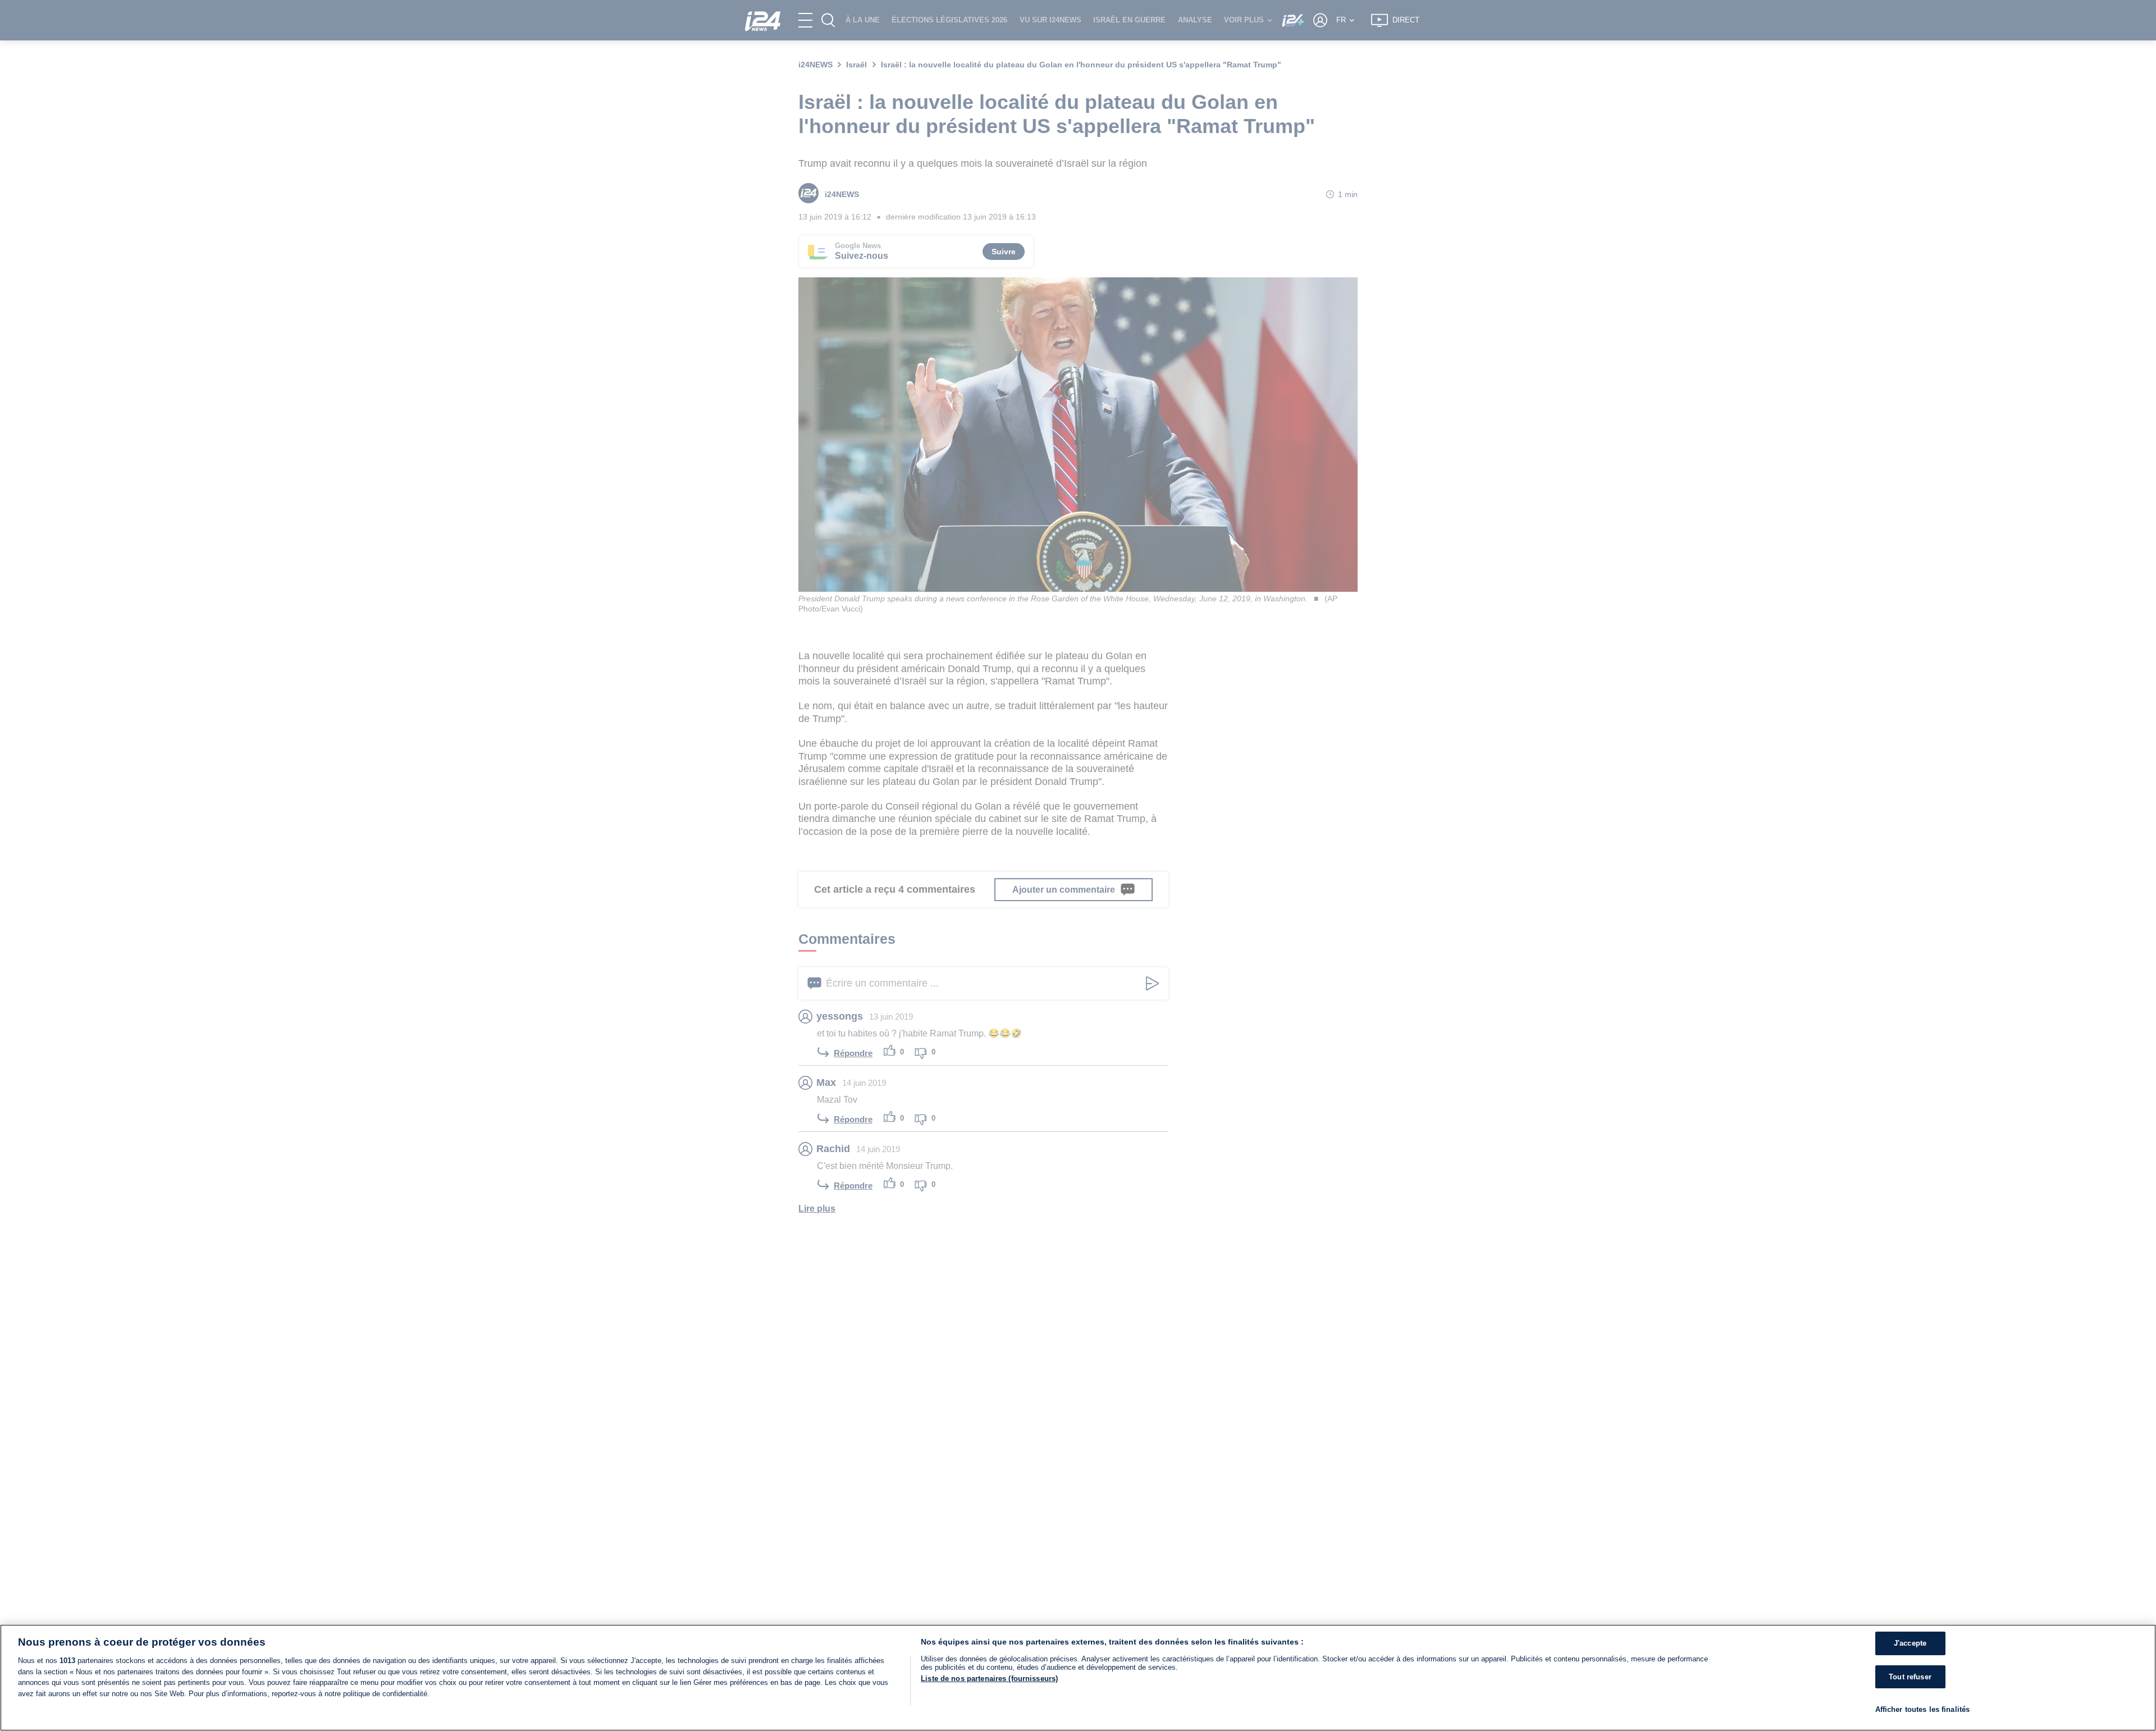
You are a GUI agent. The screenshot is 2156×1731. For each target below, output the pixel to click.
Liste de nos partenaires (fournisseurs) (989, 1679)
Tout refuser (1910, 1677)
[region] (1078, 1678)
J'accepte (1910, 1643)
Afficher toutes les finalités (1923, 1709)
